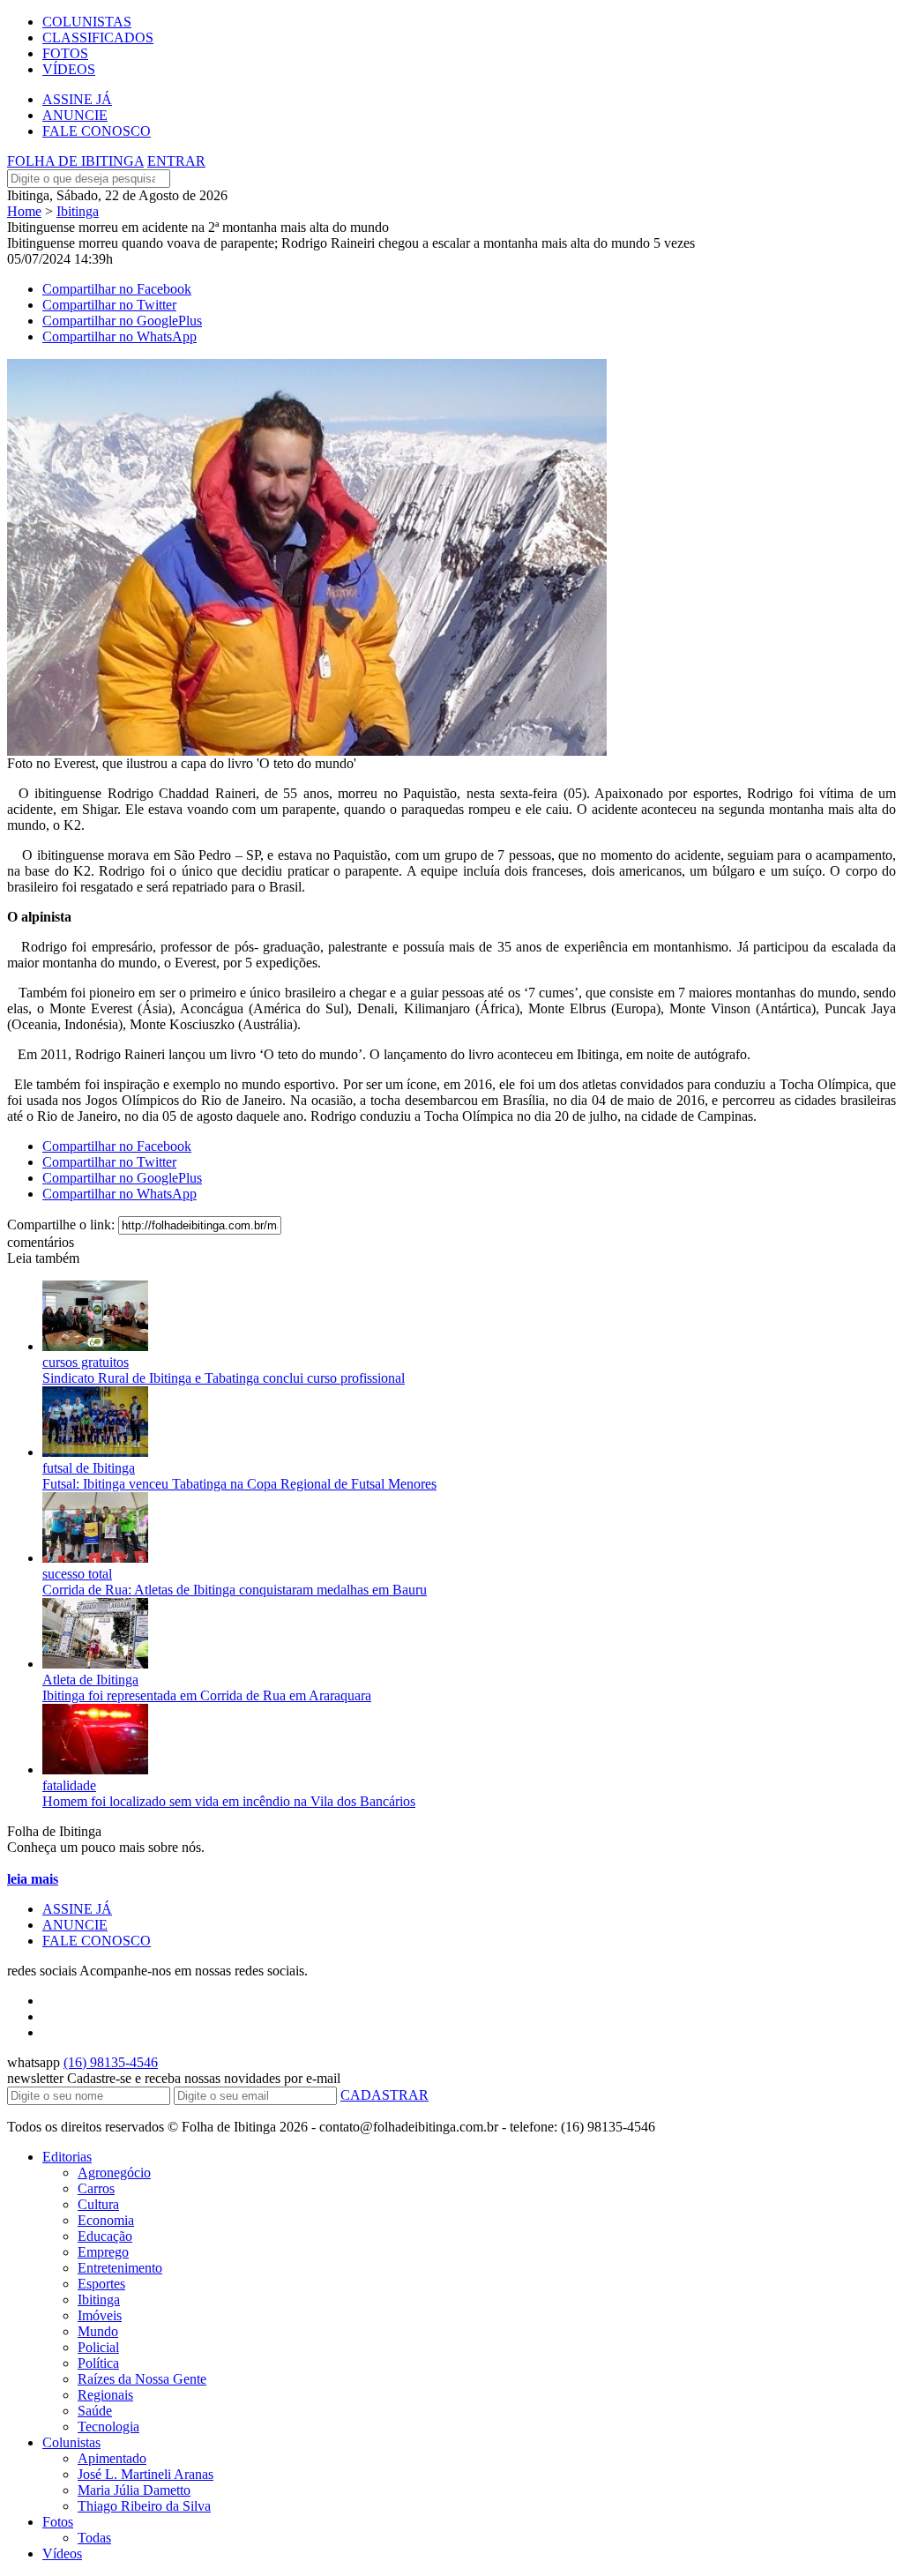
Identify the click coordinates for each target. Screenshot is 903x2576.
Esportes (101, 2284)
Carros (96, 2188)
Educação (105, 2236)
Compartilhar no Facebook (117, 289)
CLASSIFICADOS (98, 37)
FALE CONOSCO (97, 131)
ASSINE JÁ (77, 99)
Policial (98, 2347)
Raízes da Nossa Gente (142, 2379)
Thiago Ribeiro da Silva (144, 2506)
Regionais (105, 2395)
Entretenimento (120, 2268)
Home (24, 211)
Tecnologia (108, 2427)
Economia (106, 2220)
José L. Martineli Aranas (146, 2474)
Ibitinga (78, 211)
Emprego (103, 2252)
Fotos (58, 2522)
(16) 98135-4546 (111, 2062)
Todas (94, 2538)
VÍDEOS (69, 69)
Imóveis (100, 2315)
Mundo (98, 2331)
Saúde (95, 2411)
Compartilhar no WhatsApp (119, 336)
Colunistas (71, 2442)
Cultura (98, 2204)
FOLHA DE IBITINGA (75, 161)
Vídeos (62, 2554)
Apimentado (112, 2458)
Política (98, 2363)
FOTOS (65, 53)
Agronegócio (114, 2173)
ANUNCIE (75, 115)
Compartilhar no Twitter (109, 305)
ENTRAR (176, 161)
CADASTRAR (384, 2095)
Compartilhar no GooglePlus (122, 321)
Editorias (67, 2157)
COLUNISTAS (87, 22)
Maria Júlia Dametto (134, 2490)
